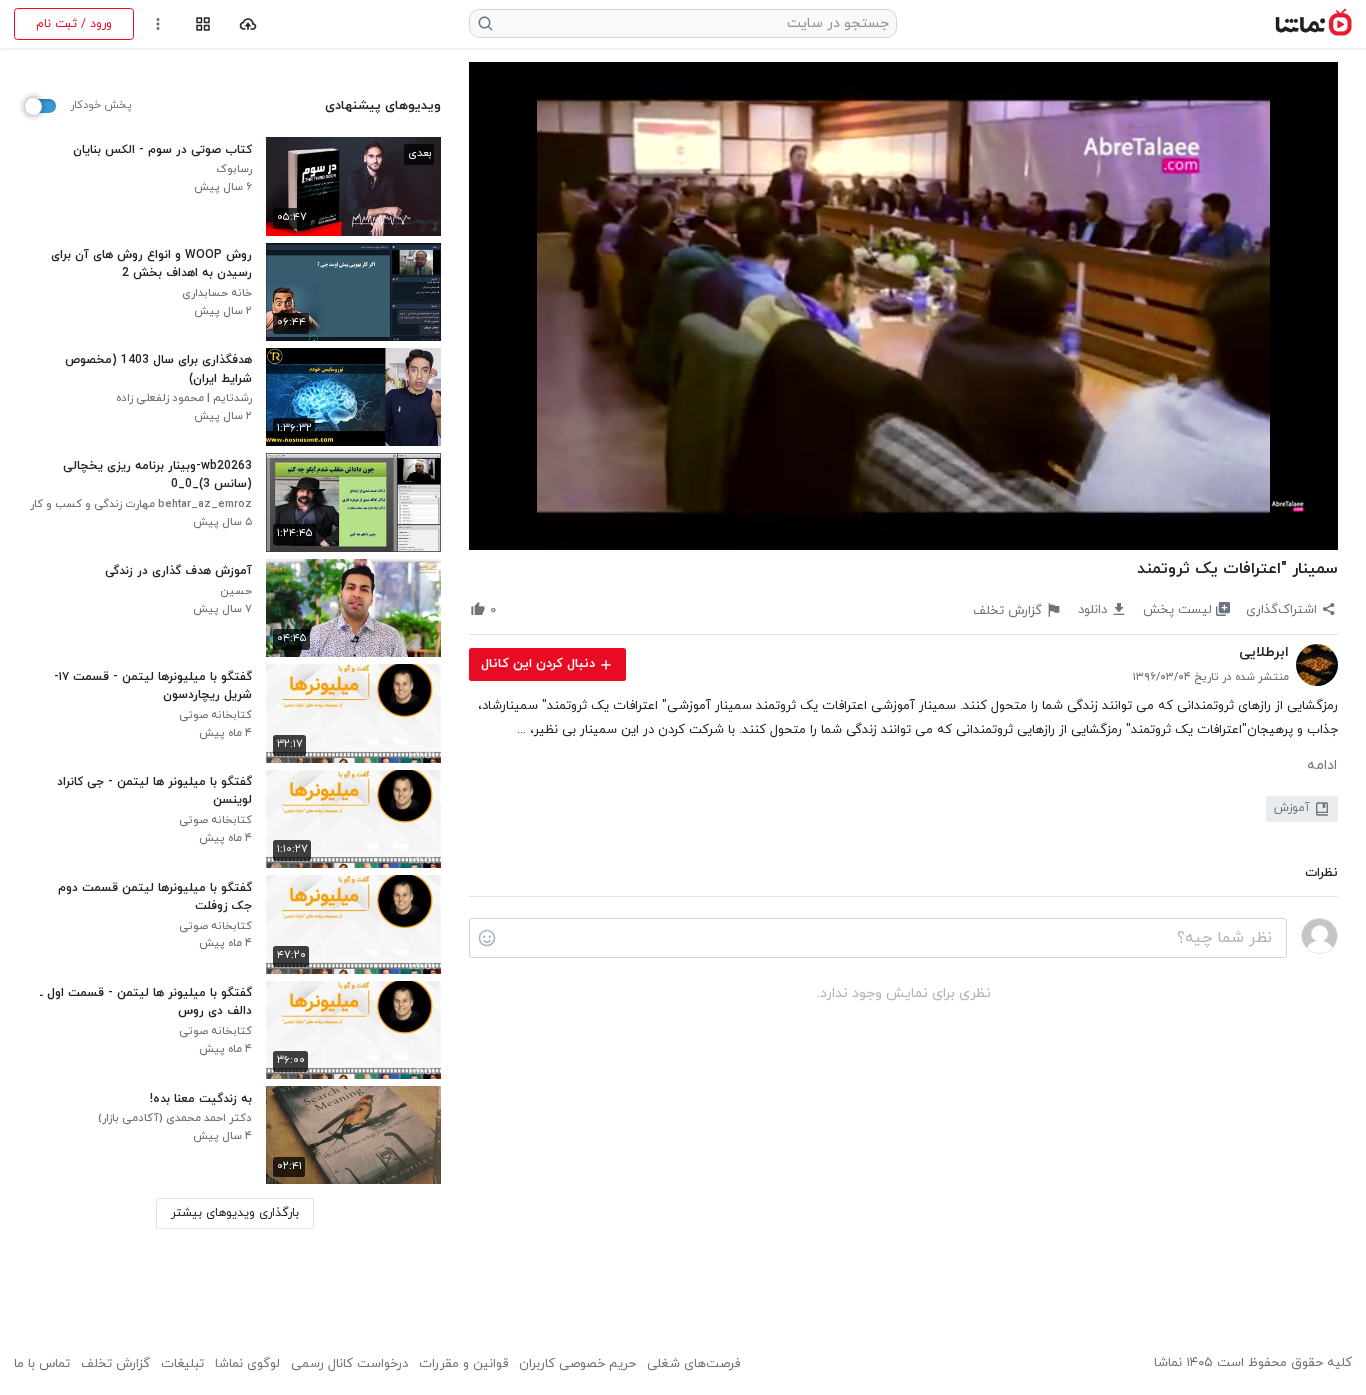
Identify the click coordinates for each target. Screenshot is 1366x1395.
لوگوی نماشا (247, 1364)
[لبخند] (487, 938)
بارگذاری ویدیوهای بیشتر (235, 1213)
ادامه (1322, 766)
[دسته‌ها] (202, 24)
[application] (903, 306)
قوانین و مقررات (463, 1364)
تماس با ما (42, 1364)
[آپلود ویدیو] (248, 24)
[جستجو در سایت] (486, 23)
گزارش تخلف (115, 1364)
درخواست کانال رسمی (349, 1364)
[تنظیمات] (158, 24)
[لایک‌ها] (512, 609)
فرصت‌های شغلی (693, 1364)
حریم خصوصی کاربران (577, 1364)
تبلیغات (182, 1364)
